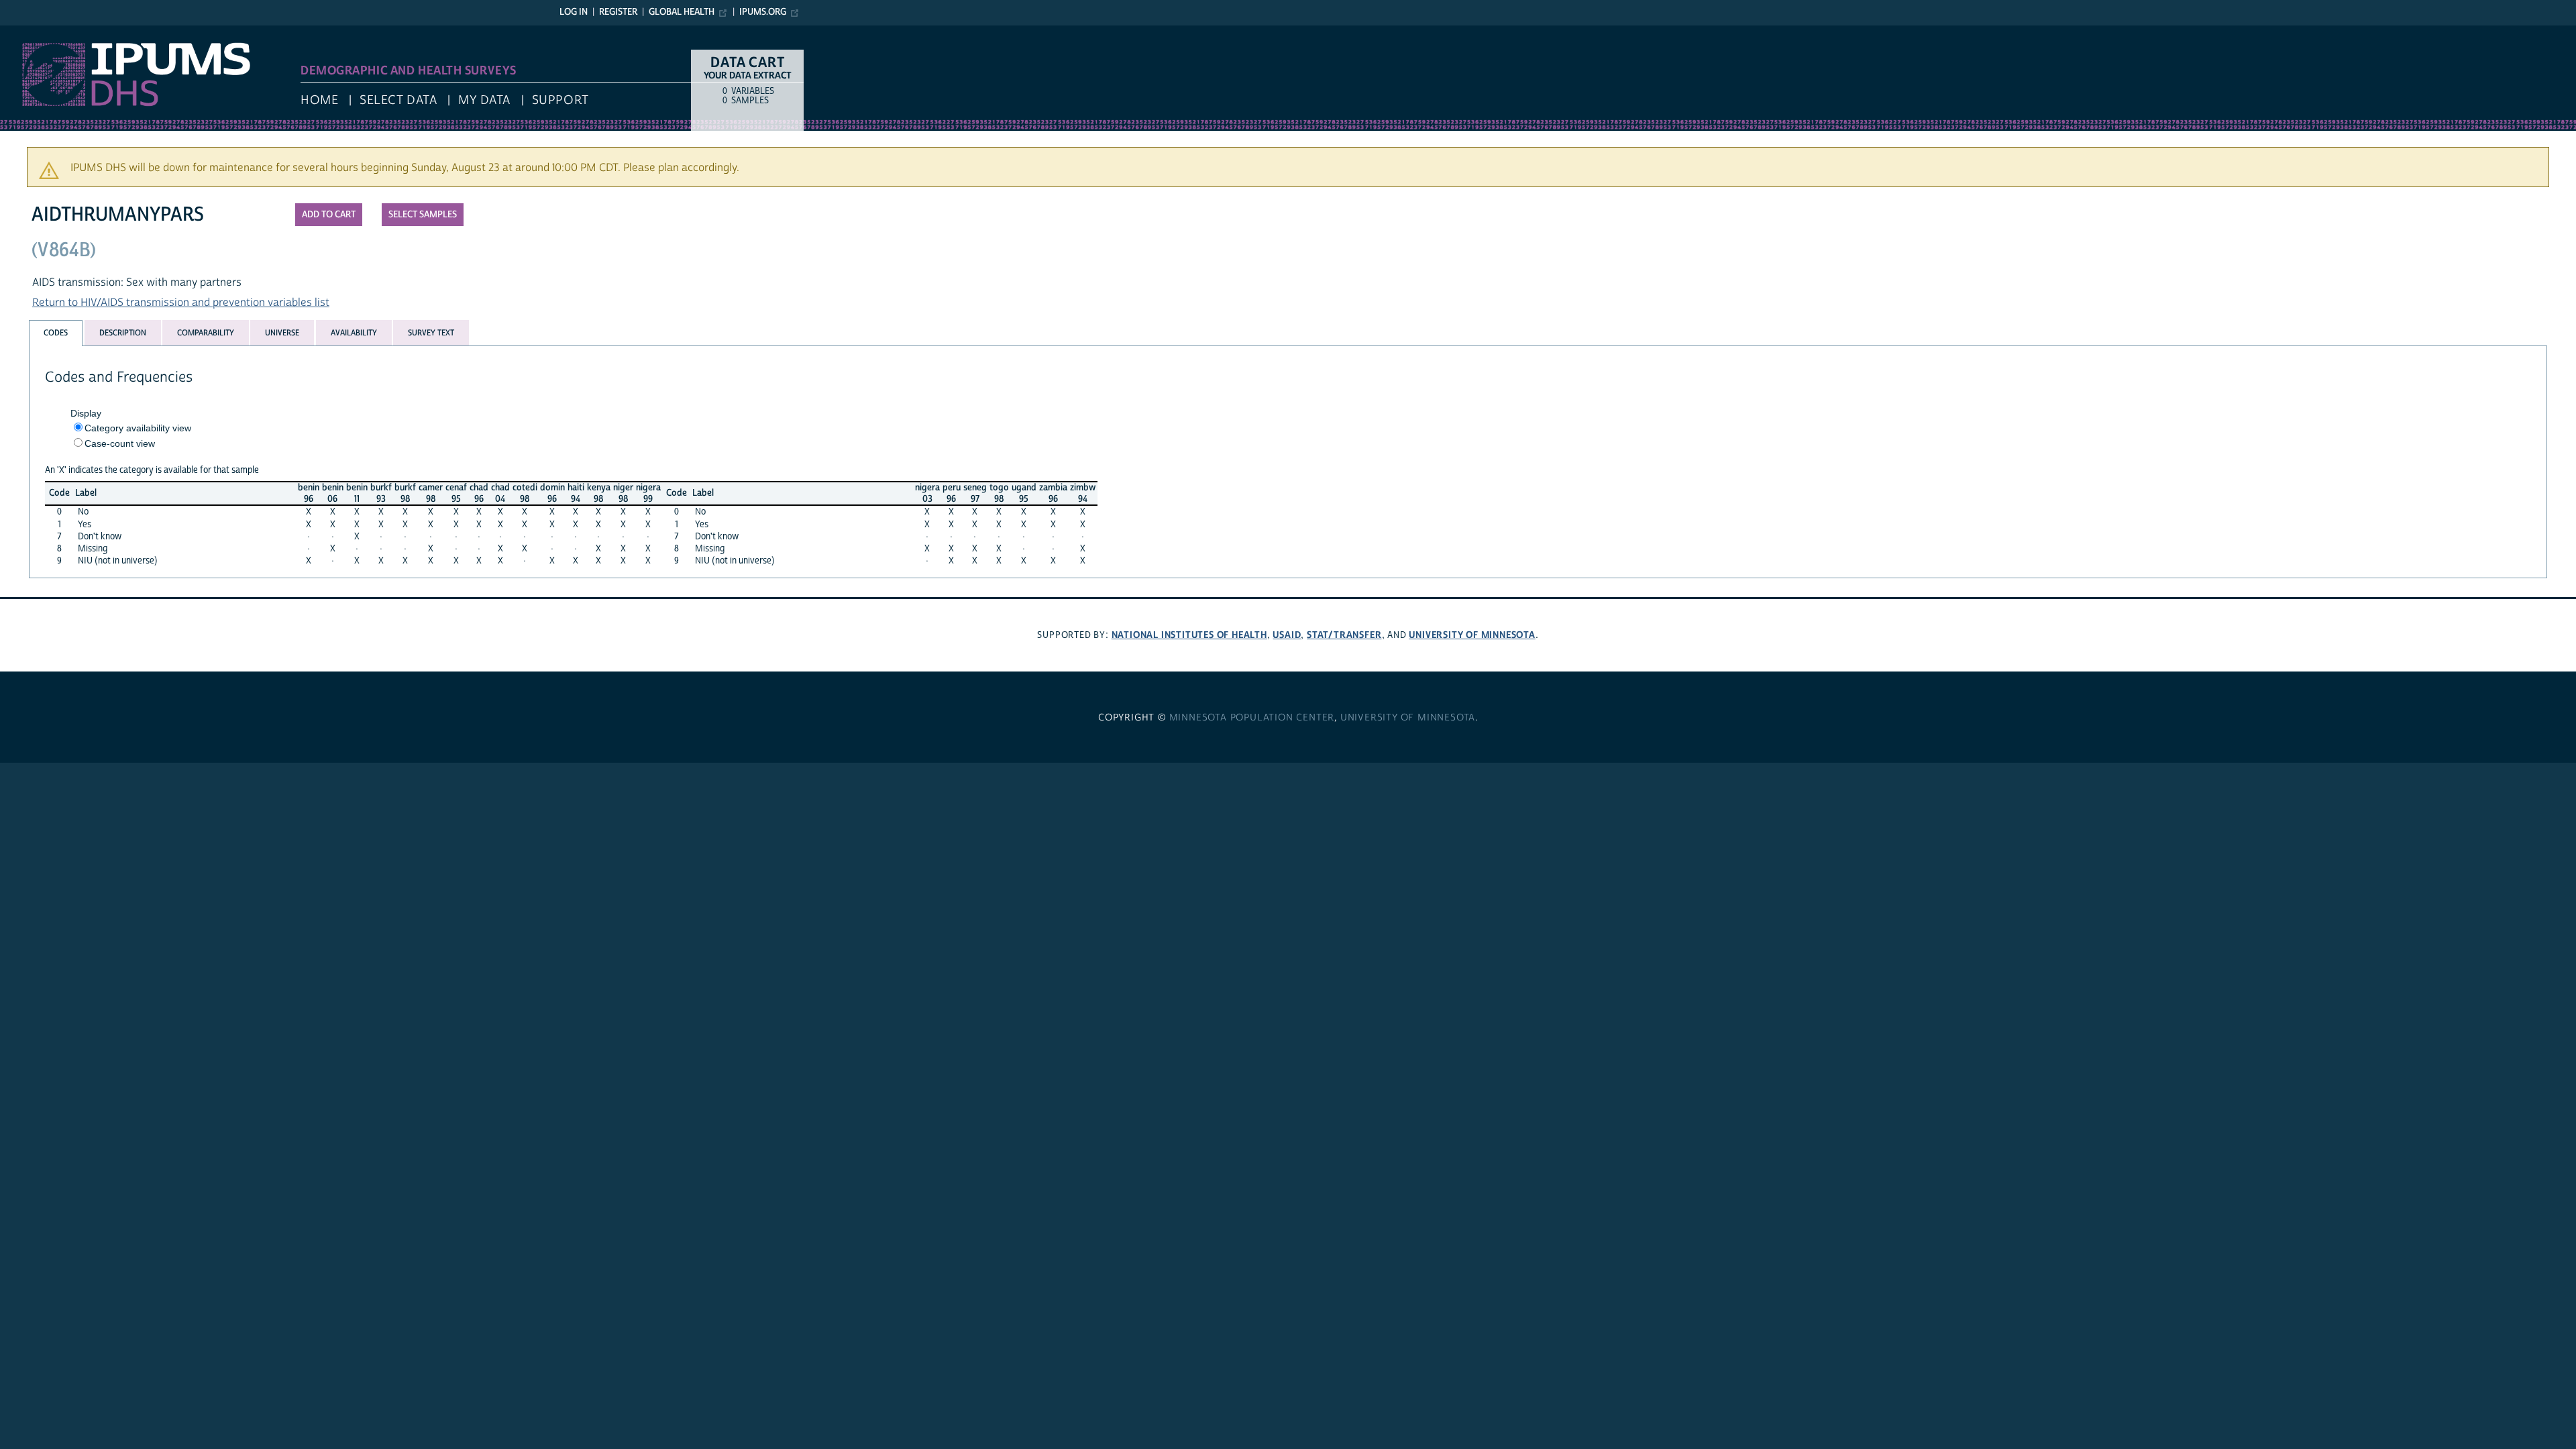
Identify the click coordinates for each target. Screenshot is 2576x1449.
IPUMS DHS (28, 32)
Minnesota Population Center (1252, 718)
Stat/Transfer (1344, 635)
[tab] (56, 333)
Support (560, 100)
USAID (1287, 635)
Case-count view (120, 443)
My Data (484, 100)
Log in (574, 12)
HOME (319, 100)
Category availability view (138, 428)
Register (618, 12)
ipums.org (763, 12)
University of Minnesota (1472, 635)
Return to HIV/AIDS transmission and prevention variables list (181, 303)
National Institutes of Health (1189, 635)
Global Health (682, 12)
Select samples (423, 215)
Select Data (398, 100)
